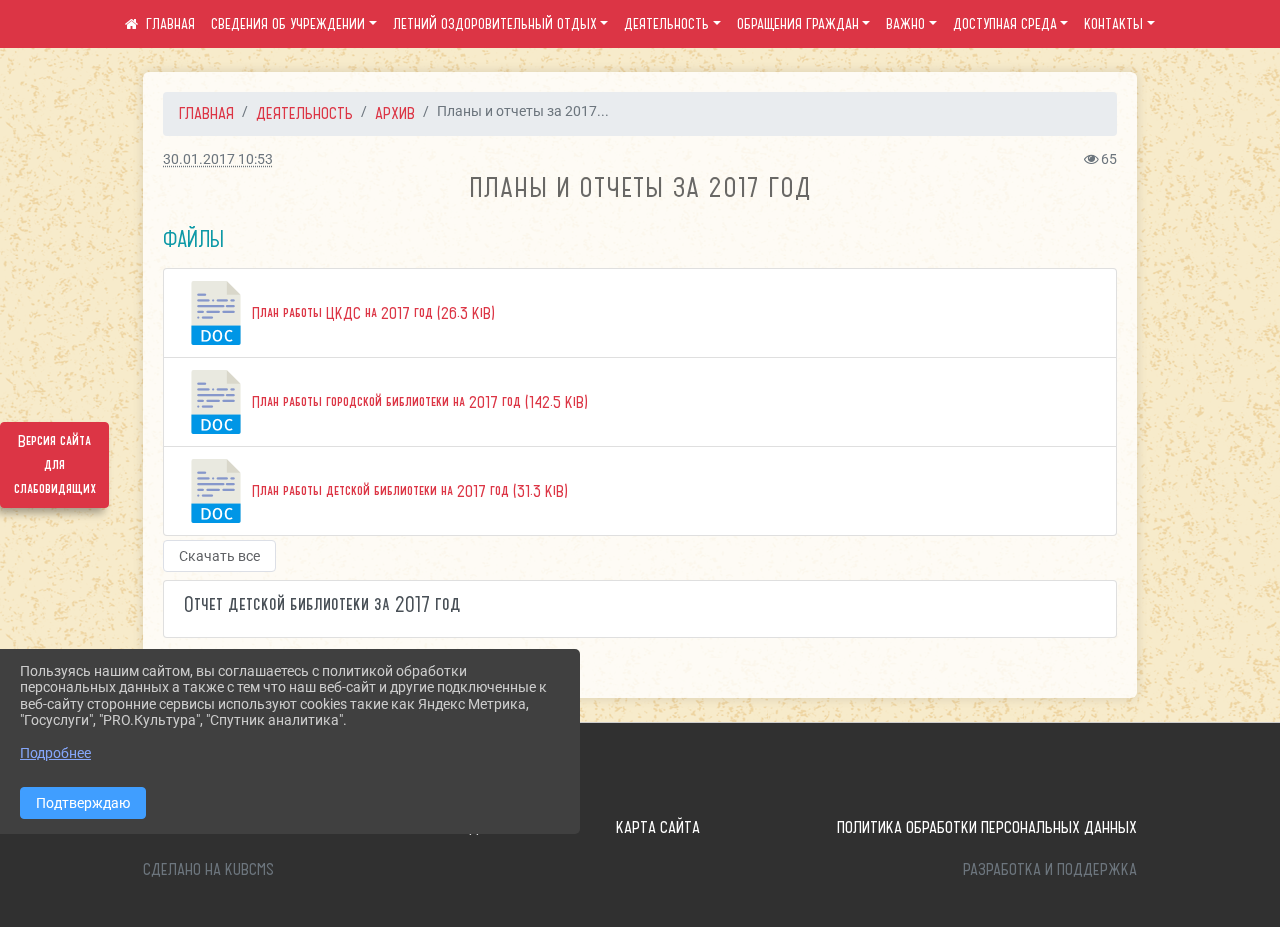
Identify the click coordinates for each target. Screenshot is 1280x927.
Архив (395, 113)
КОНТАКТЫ (1113, 24)
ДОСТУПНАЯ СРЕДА (1005, 24)
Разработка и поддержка (1050, 869)
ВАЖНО (905, 24)
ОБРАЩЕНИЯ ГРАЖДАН (798, 24)
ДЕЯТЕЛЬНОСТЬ (666, 24)
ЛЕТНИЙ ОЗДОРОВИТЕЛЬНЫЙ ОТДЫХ (495, 24)
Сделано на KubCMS (208, 869)
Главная (206, 113)
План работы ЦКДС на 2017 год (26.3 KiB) (371, 313)
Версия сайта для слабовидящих (55, 465)
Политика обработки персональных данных (987, 827)
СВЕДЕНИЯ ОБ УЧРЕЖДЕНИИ (288, 24)
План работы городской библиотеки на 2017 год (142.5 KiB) (418, 402)
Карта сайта (658, 827)
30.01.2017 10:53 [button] (218, 159)
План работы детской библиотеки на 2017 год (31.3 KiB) (408, 491)
